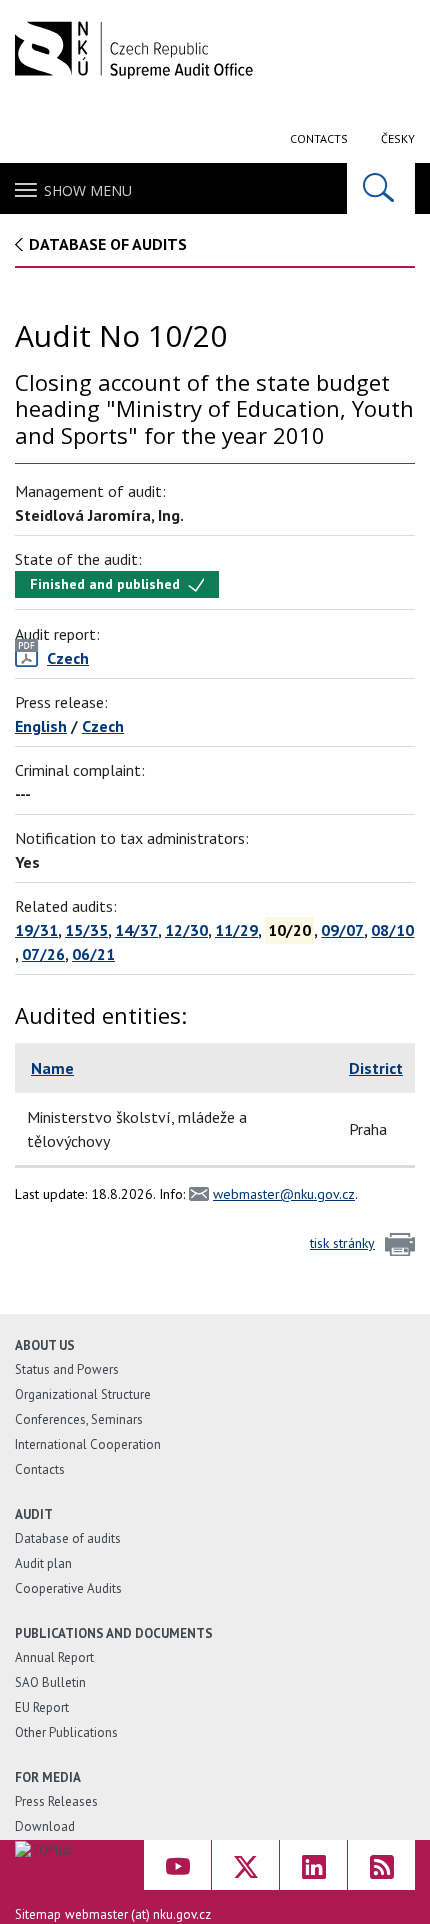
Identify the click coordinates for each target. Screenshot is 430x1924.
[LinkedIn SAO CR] (313, 1865)
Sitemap (38, 1914)
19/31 (36, 930)
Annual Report (54, 1657)
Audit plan (43, 1563)
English (41, 726)
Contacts (319, 138)
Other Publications (66, 1732)
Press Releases (56, 1801)
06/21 (93, 954)
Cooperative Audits (68, 1588)
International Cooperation (88, 1444)
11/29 (236, 930)
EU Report (42, 1707)
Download (45, 1826)
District (376, 1068)
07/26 (43, 954)
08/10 (392, 930)
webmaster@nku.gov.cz (284, 1194)
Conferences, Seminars (79, 1419)
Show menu (88, 190)
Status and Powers (67, 1369)
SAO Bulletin (50, 1682)
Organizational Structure (83, 1394)
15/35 (86, 930)
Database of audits (108, 244)
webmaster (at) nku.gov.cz (138, 1914)
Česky (398, 138)
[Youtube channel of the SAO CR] (177, 1865)
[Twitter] (245, 1865)
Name (52, 1068)
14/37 (136, 930)
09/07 (342, 930)
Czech (103, 726)
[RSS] (381, 1865)
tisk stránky (342, 1243)
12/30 (186, 930)
